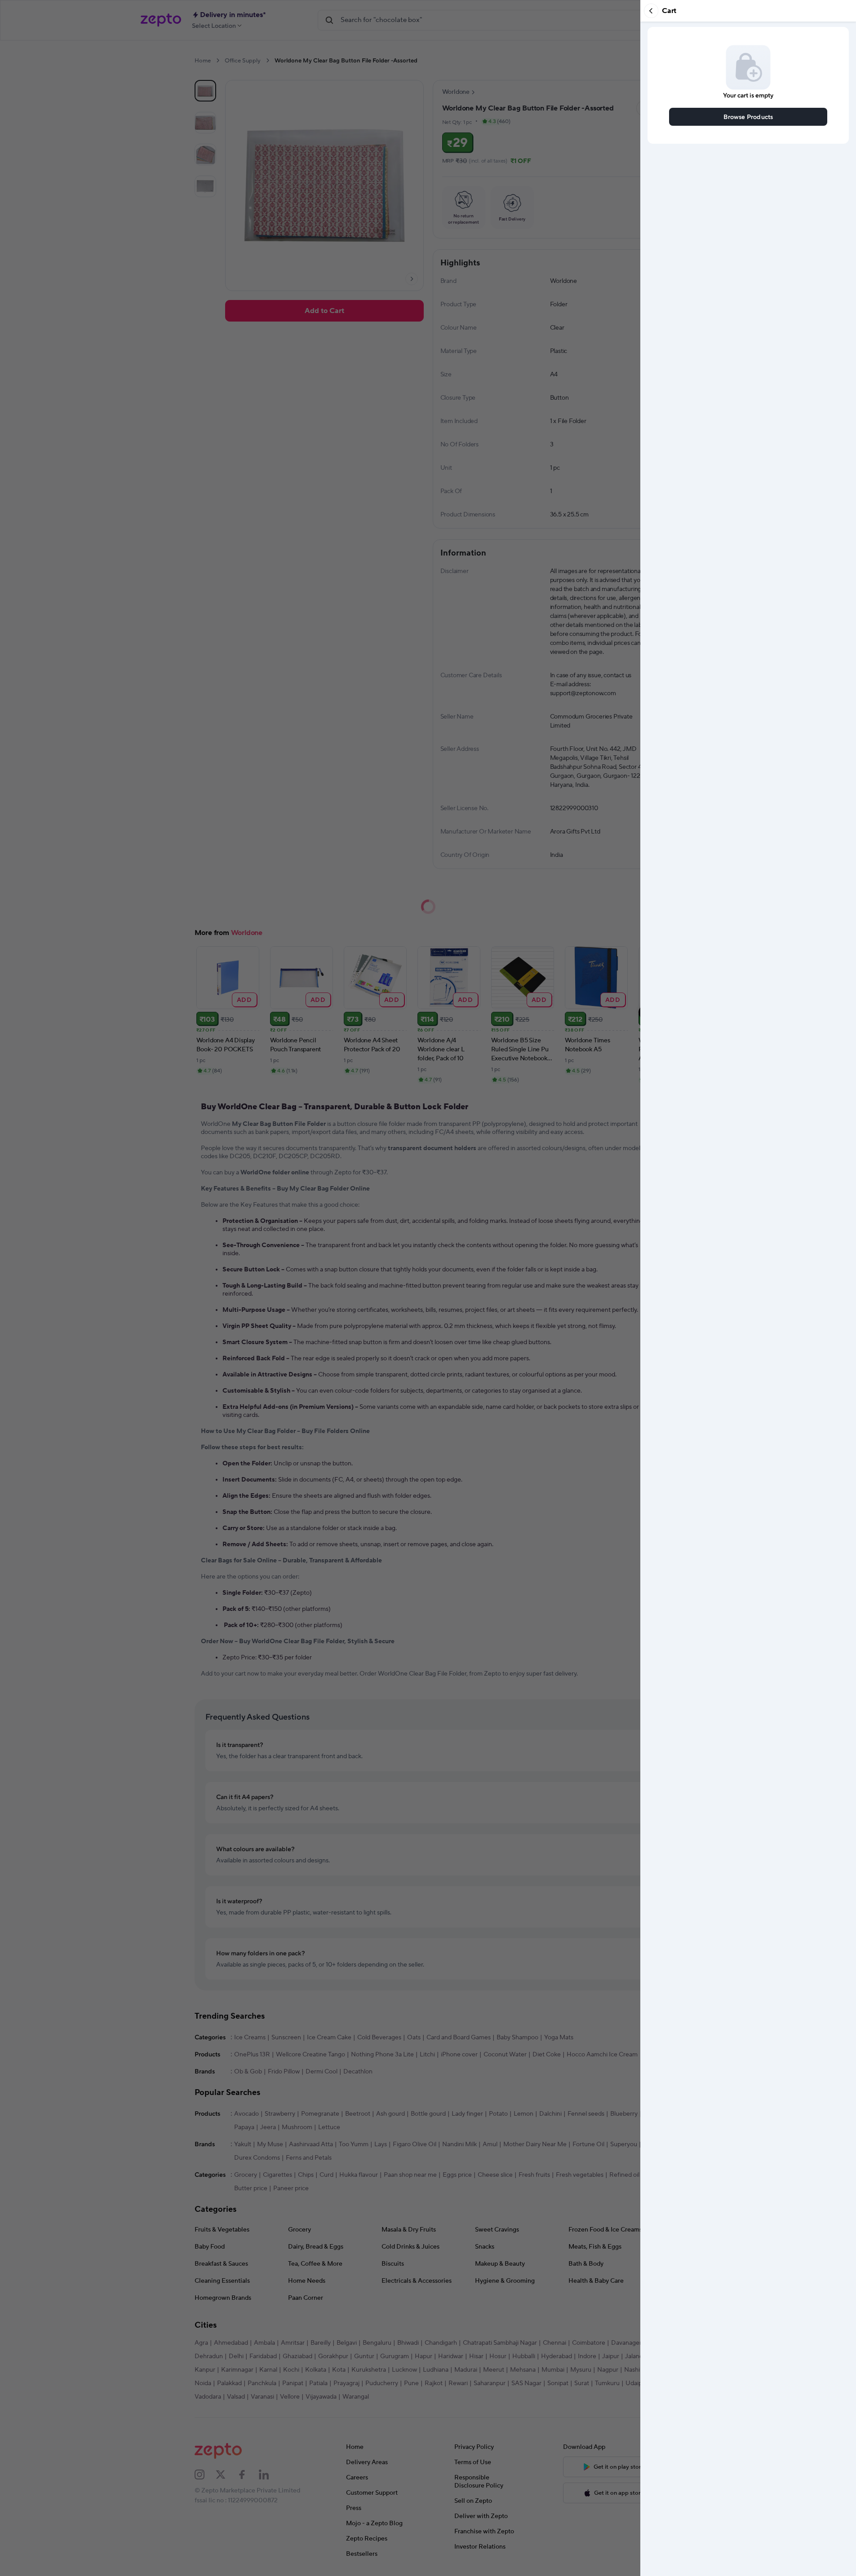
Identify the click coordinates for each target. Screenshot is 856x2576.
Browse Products (748, 117)
